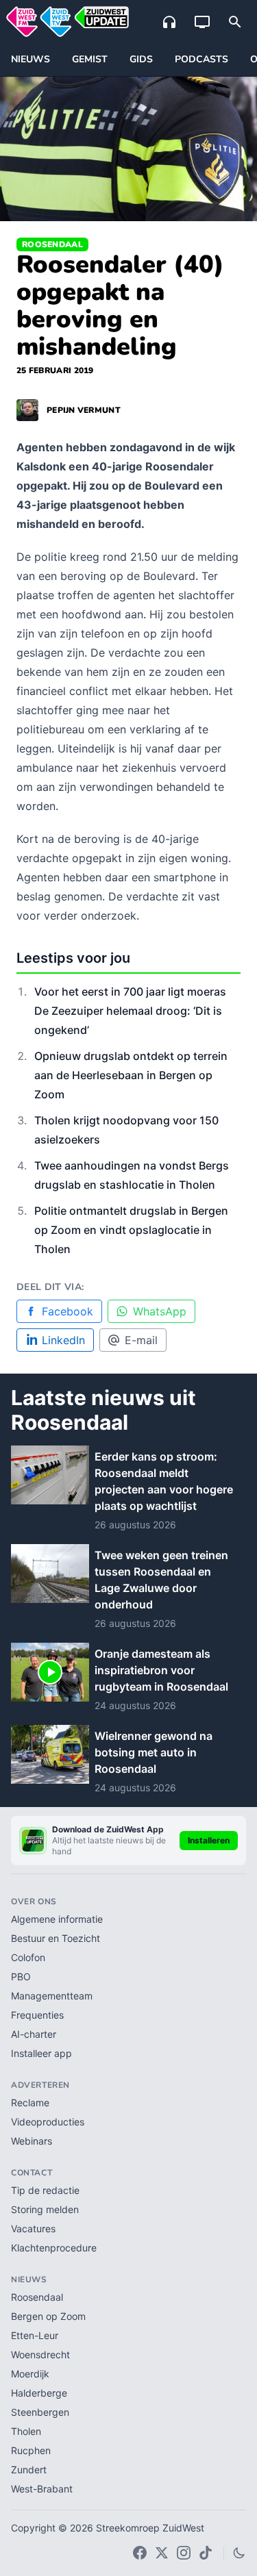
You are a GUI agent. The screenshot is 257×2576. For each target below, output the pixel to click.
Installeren (209, 1840)
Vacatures (33, 2228)
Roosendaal (52, 244)
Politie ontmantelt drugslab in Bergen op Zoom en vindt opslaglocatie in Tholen (131, 1230)
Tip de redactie (45, 2190)
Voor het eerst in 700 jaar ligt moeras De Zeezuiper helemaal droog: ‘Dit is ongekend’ (130, 1011)
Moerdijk (30, 2374)
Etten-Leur (35, 2335)
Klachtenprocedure (54, 2248)
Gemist (90, 59)
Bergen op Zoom (48, 2316)
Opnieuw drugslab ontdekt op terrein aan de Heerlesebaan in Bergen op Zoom (131, 1075)
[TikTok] (206, 2553)
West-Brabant (42, 2489)
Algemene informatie (57, 1919)
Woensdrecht (40, 2354)
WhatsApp (160, 1311)
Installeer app (41, 2053)
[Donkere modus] (239, 2553)
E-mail (141, 1340)
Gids (141, 59)
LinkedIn (63, 1340)
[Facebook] (140, 2553)
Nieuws (30, 59)
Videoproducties (48, 2122)
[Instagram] (184, 2553)
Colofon (28, 1957)
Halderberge (39, 2393)
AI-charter (34, 2034)
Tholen (26, 2431)
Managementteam (52, 1996)
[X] (162, 2553)
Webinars (32, 2141)
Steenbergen (40, 2412)
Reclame (30, 2103)
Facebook (68, 1311)
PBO (21, 1977)
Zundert (29, 2470)
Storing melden (45, 2209)
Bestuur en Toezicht (56, 1938)
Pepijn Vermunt (84, 410)
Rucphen (31, 2450)
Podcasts (201, 59)
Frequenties (37, 2015)
